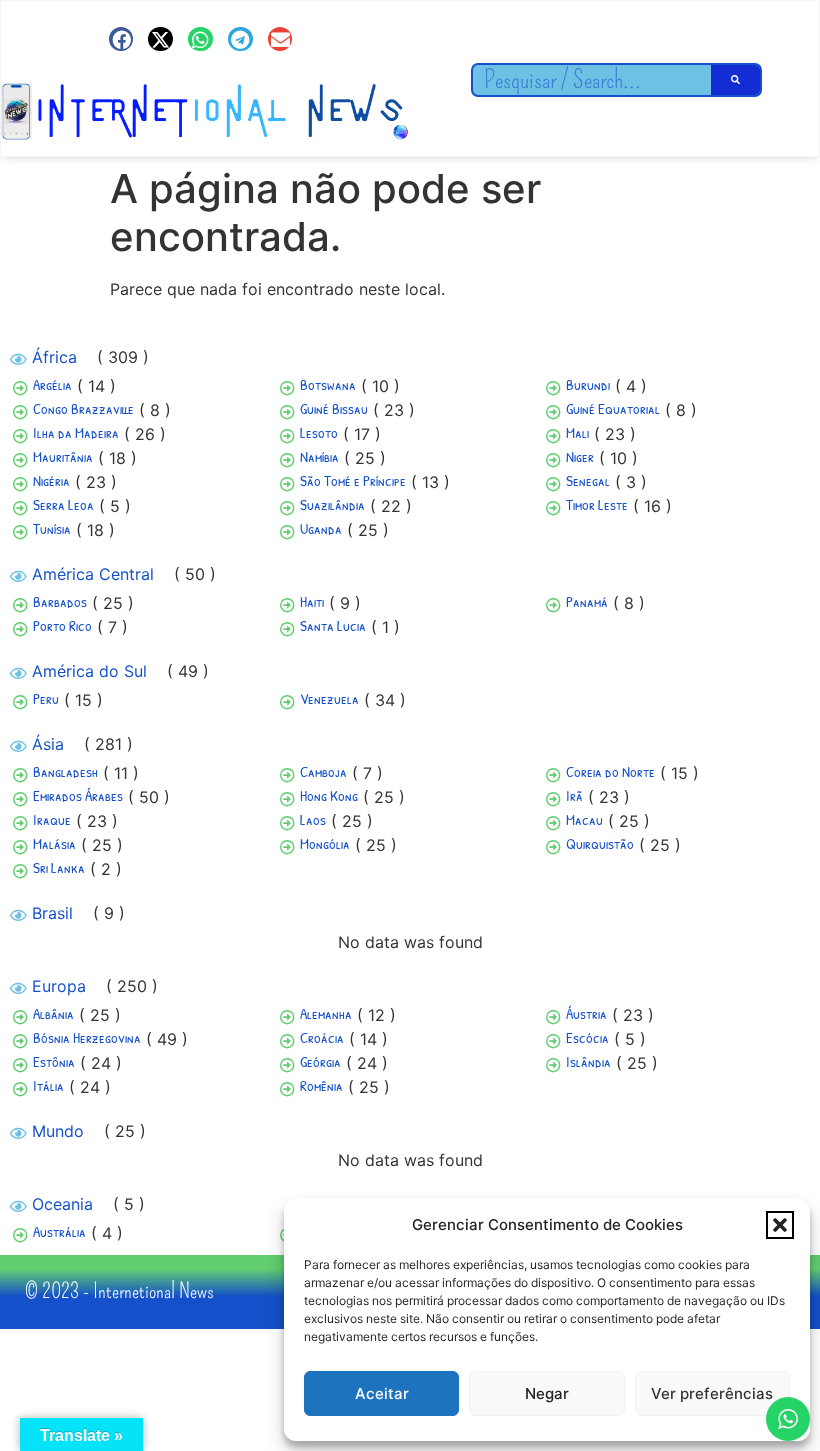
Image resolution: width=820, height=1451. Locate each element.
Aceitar (382, 1393)
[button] (780, 1225)
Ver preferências (712, 1393)
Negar (547, 1393)
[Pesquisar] (736, 80)
